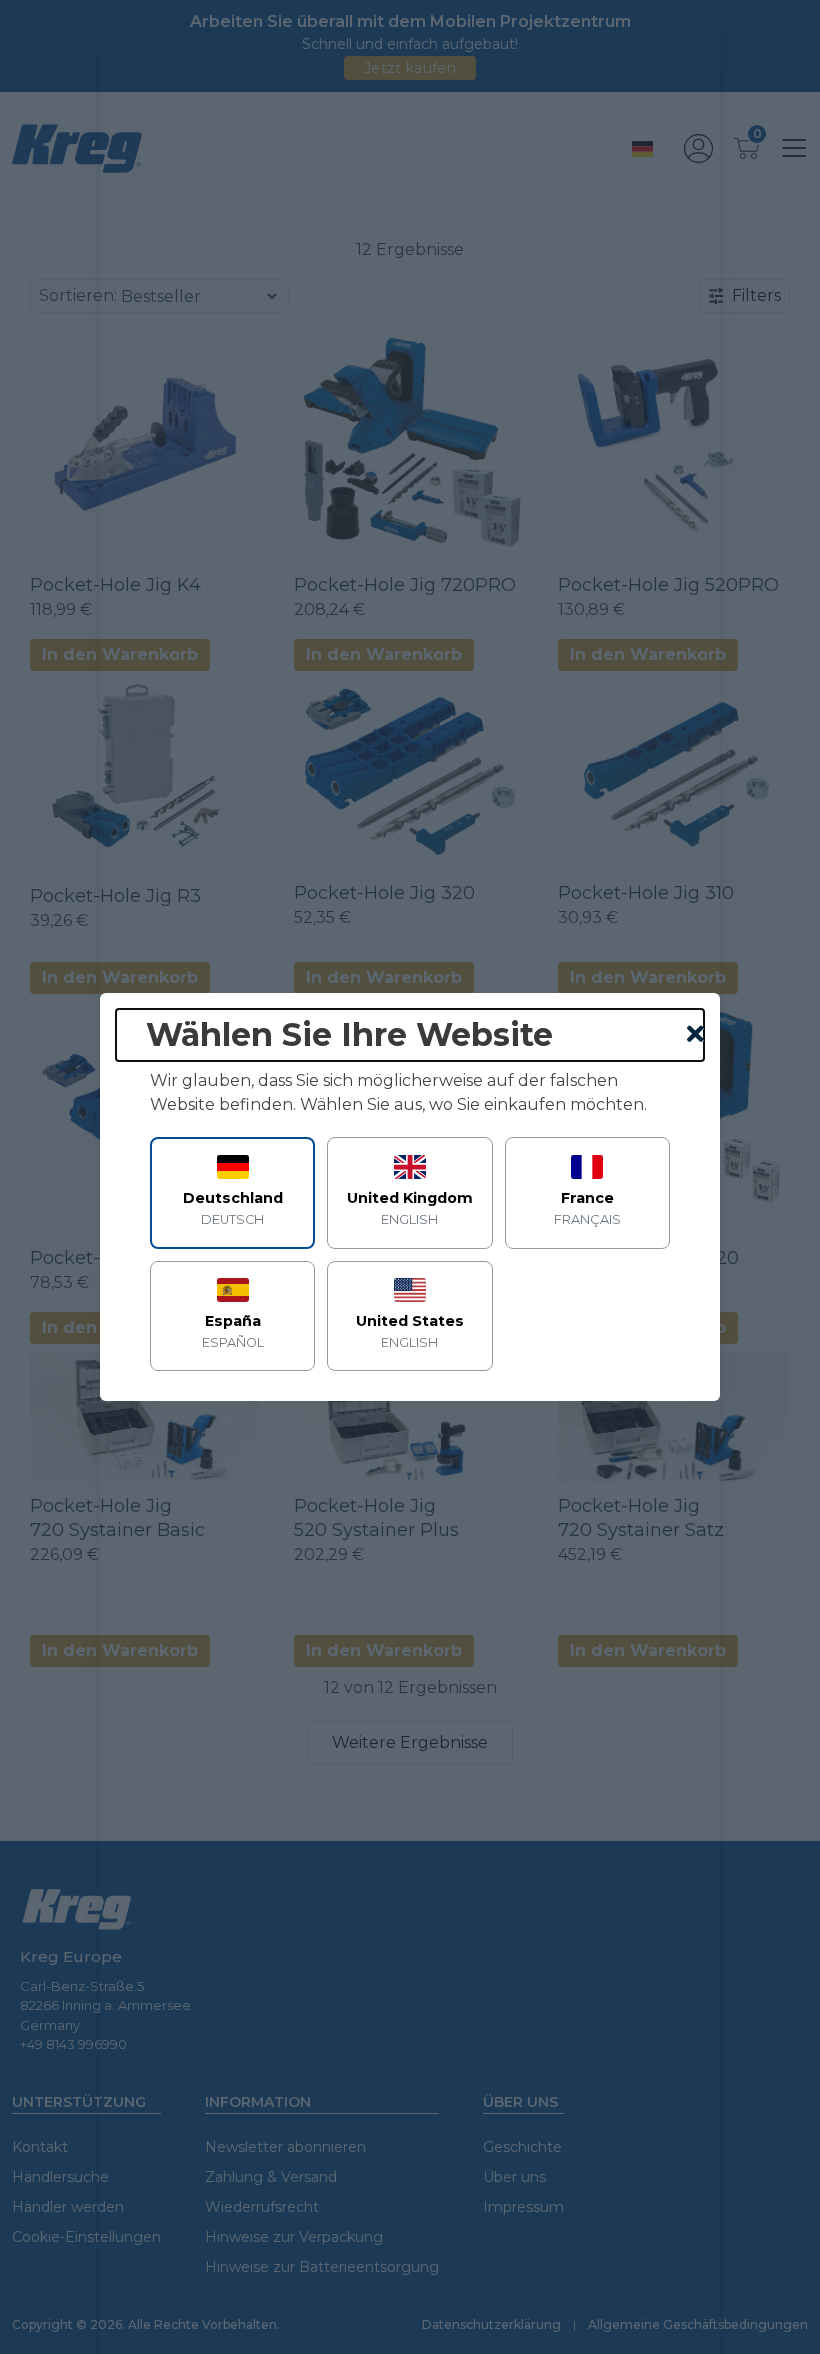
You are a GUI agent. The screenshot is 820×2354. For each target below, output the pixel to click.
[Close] (695, 1035)
